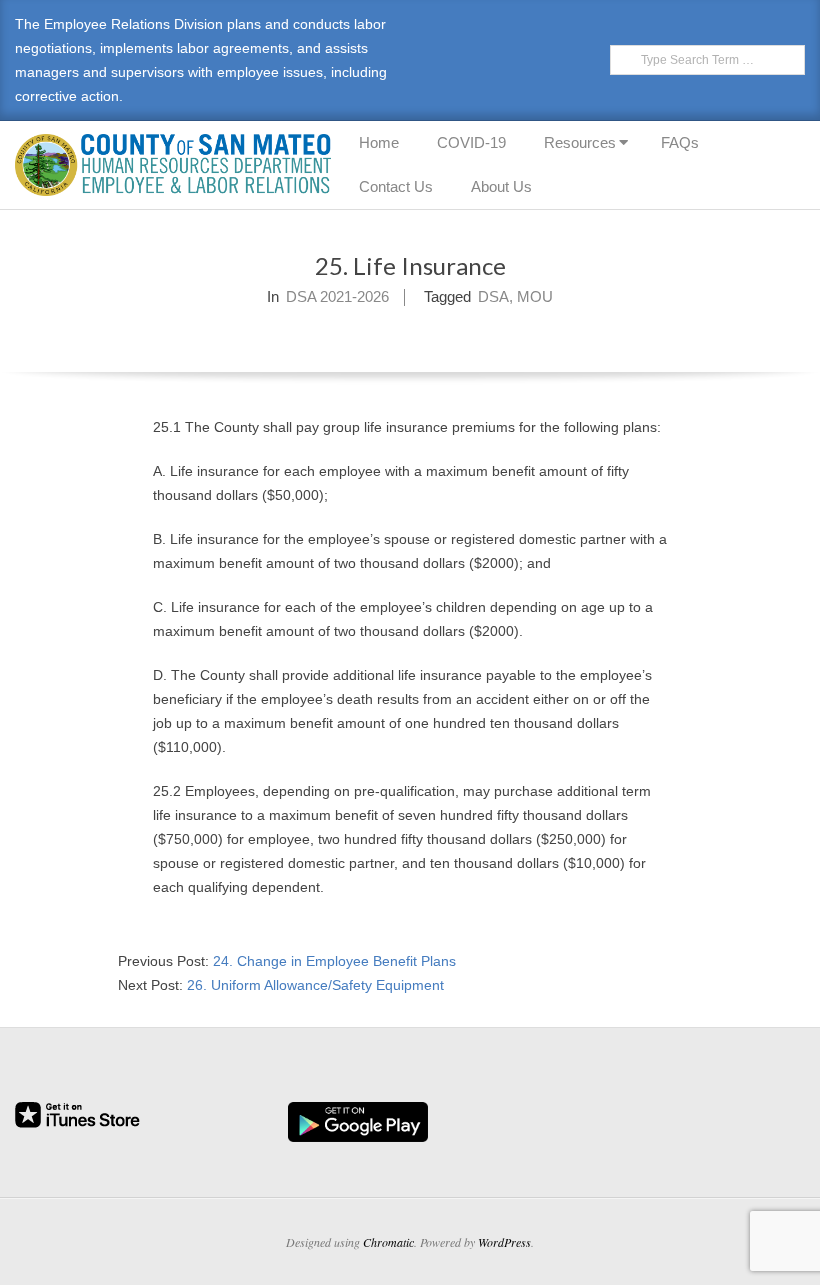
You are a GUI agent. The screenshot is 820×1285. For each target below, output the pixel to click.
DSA (493, 296)
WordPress (504, 1242)
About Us (501, 186)
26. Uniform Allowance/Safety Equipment (315, 985)
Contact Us (396, 186)
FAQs (680, 142)
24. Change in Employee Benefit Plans (334, 961)
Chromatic (388, 1242)
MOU (535, 296)
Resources (580, 142)
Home (379, 142)
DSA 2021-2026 (337, 296)
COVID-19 (471, 142)
